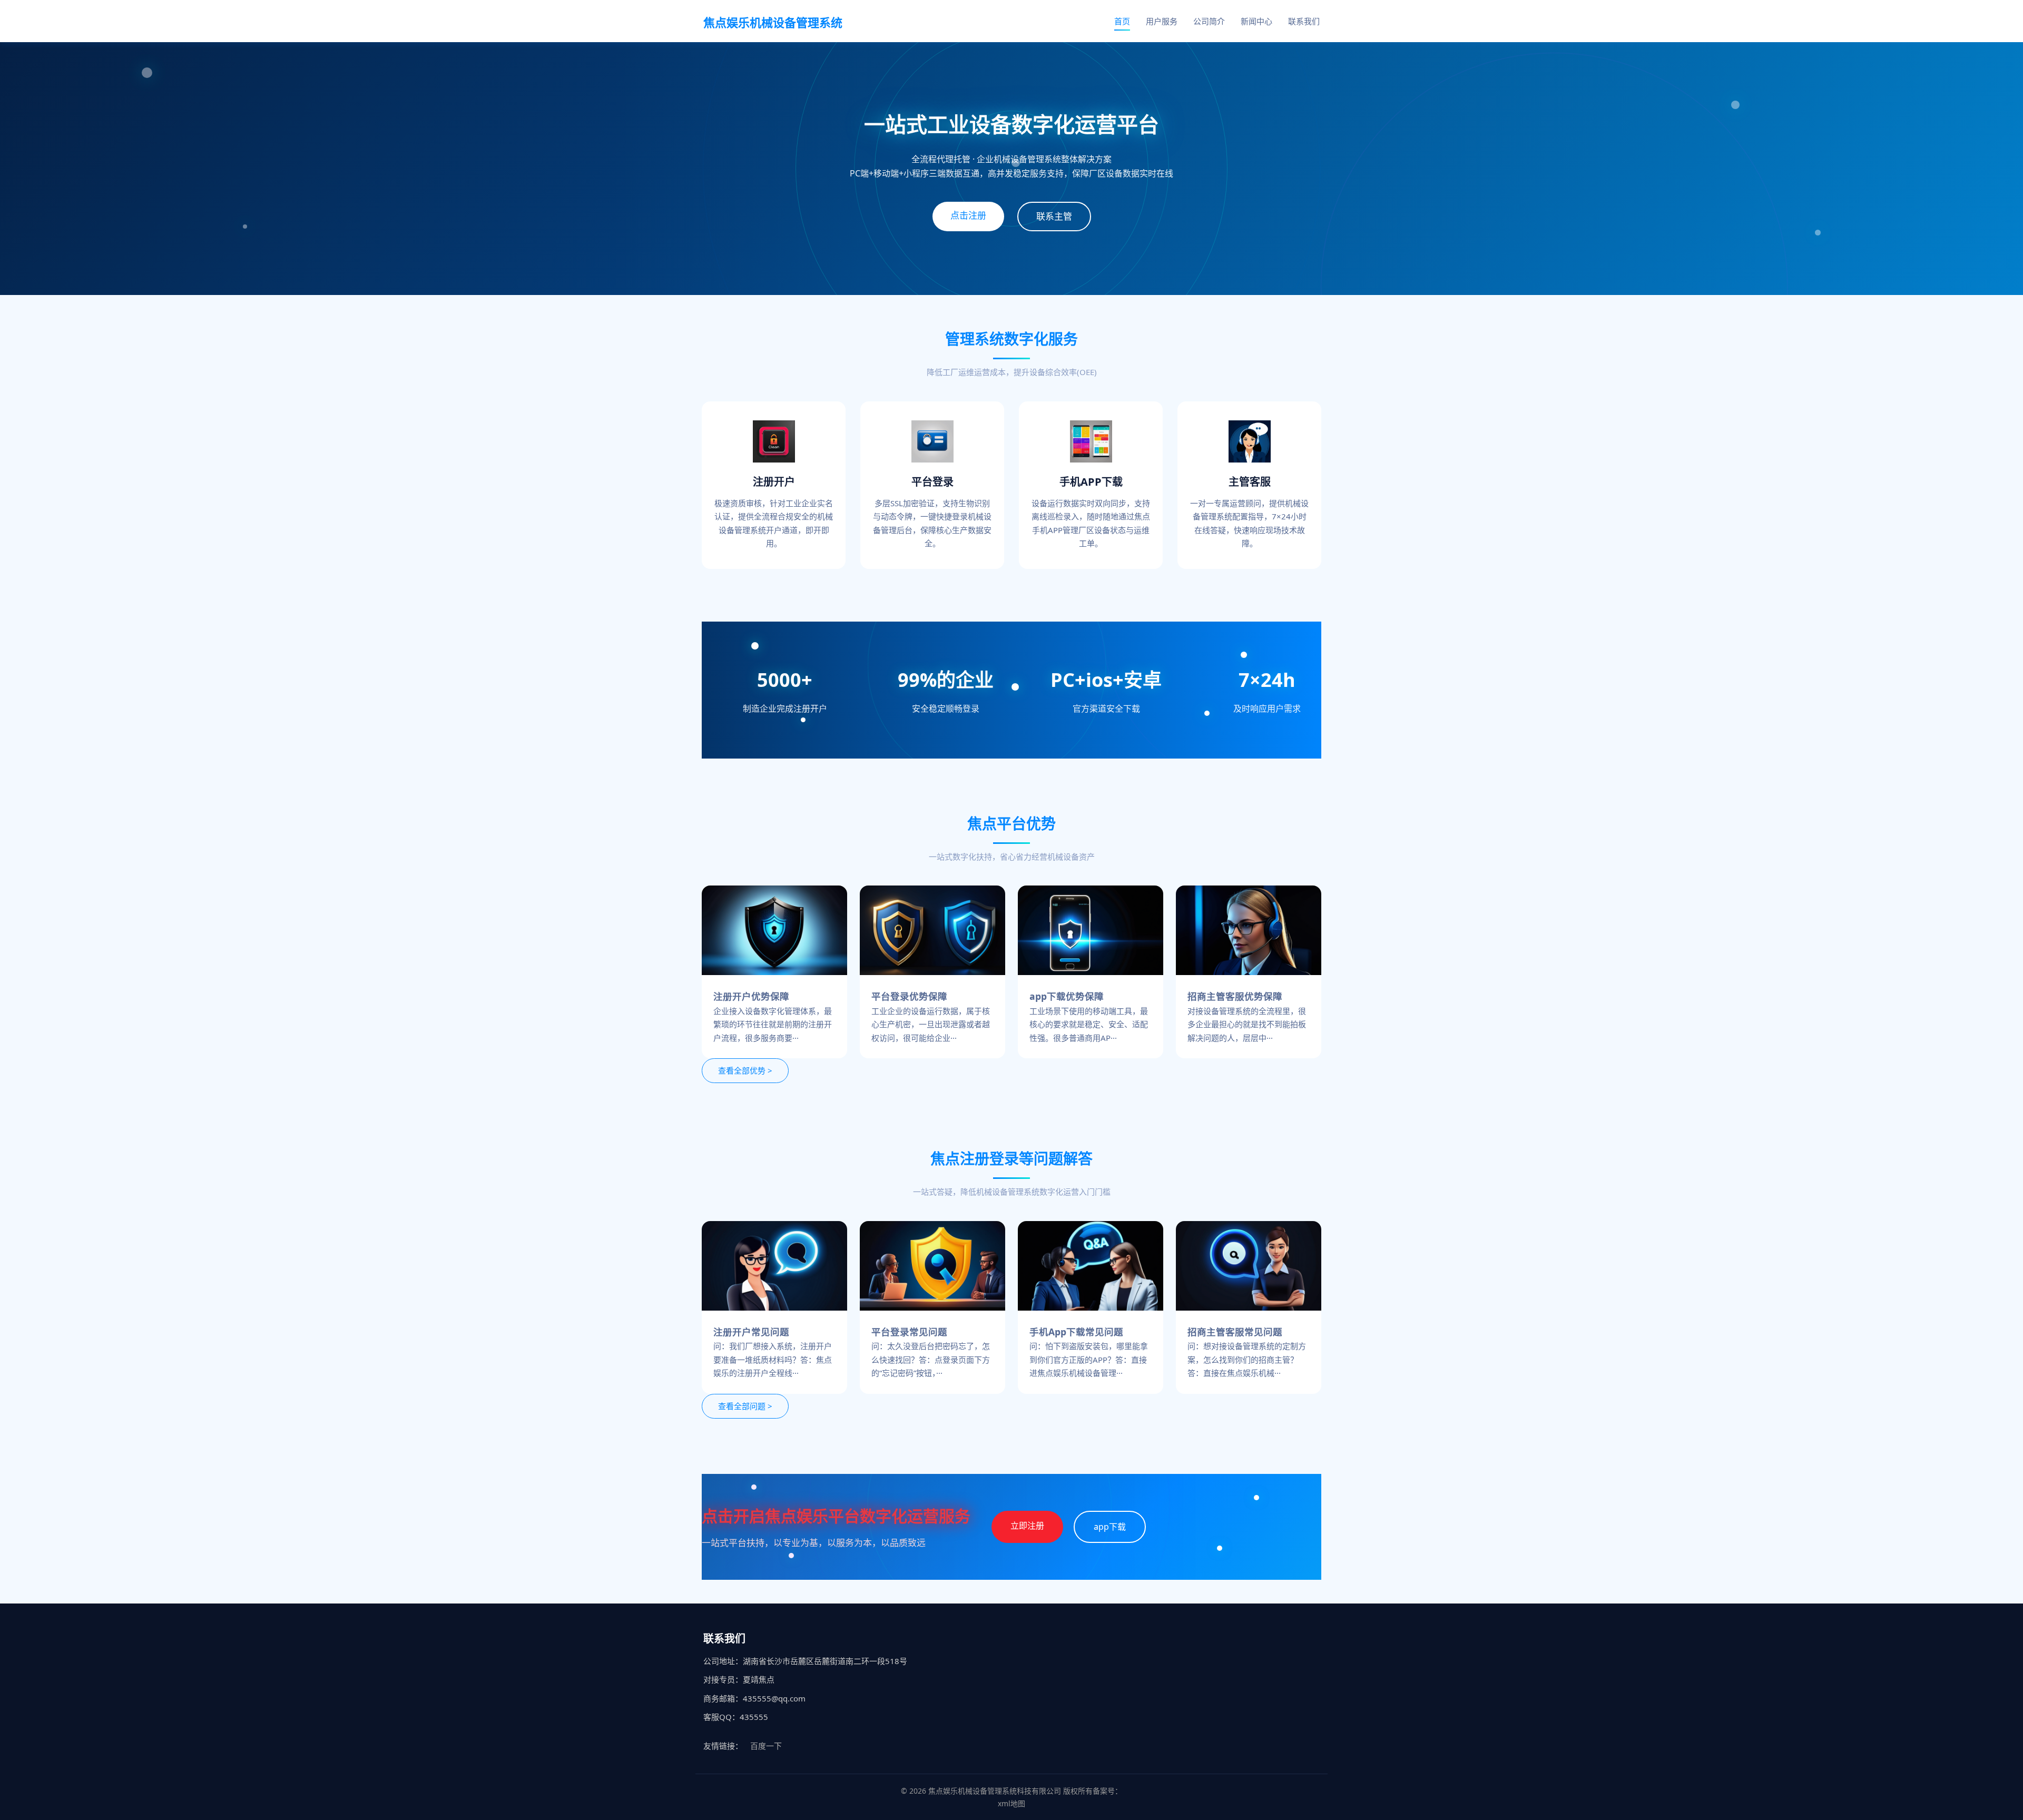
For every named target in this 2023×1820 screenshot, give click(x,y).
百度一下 (766, 1746)
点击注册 (968, 215)
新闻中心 (1256, 21)
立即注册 (1027, 1526)
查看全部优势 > (745, 1070)
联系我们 (1304, 21)
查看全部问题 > (745, 1406)
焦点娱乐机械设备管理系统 (773, 22)
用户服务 (1162, 21)
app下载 (1110, 1527)
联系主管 (1054, 216)
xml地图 (1011, 1803)
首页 (1122, 21)
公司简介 (1209, 21)
